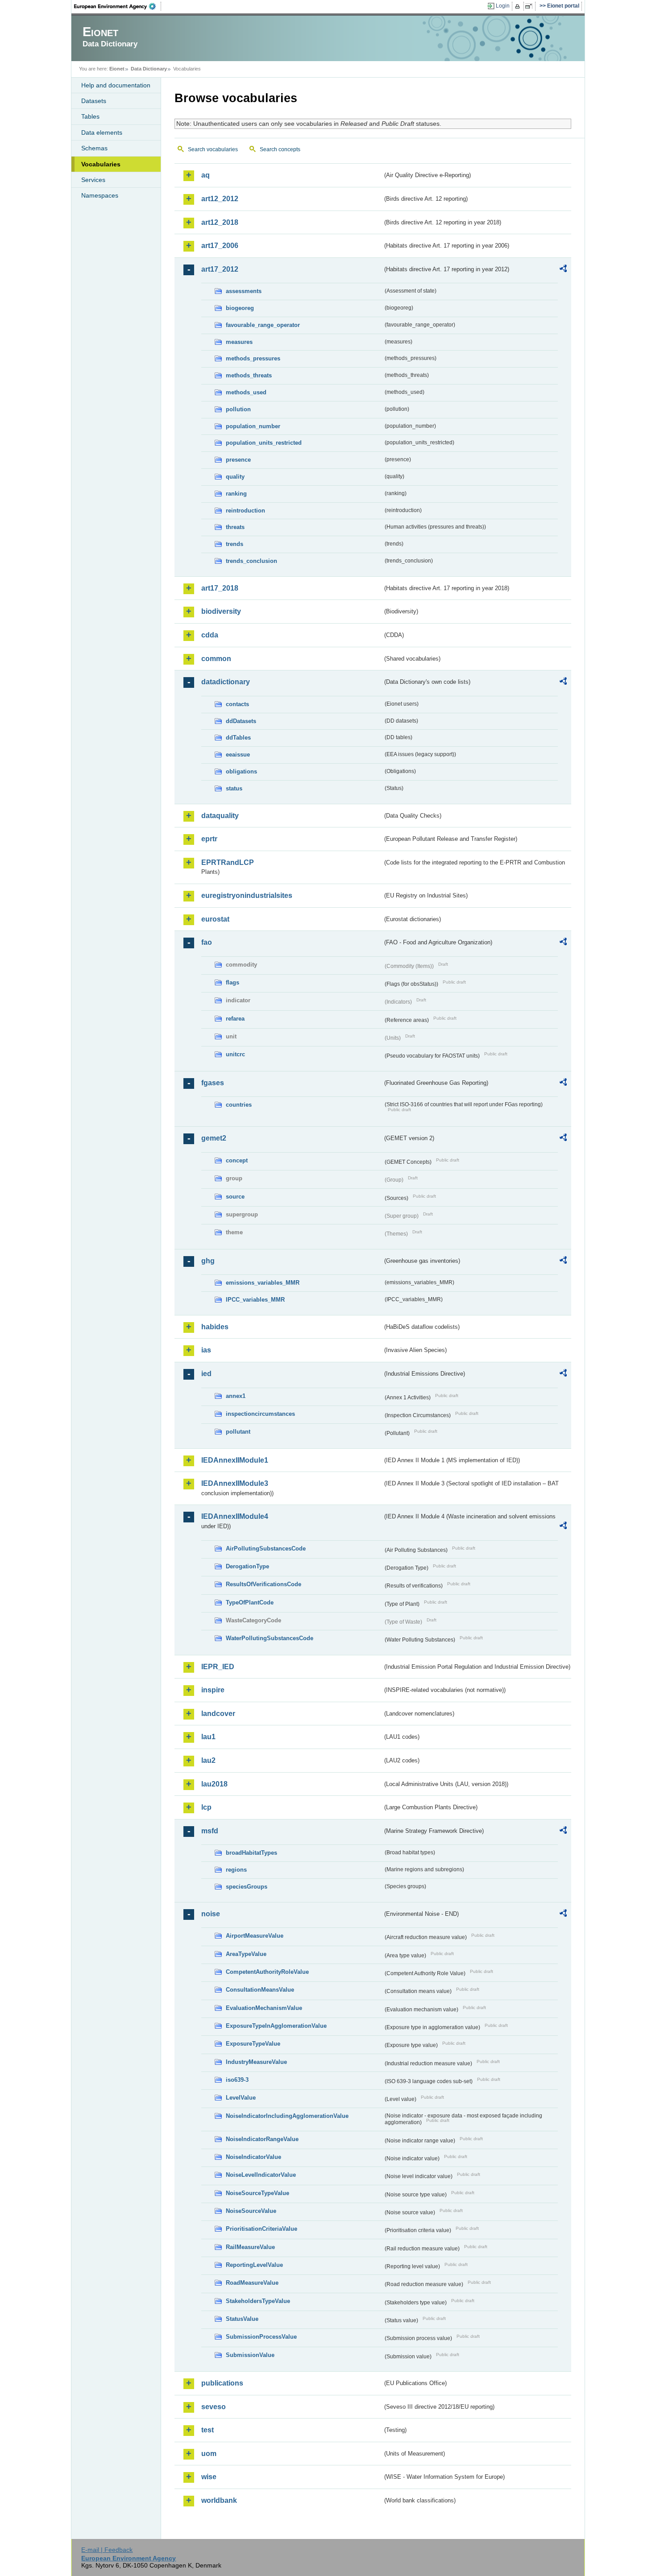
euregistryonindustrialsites (247, 895)
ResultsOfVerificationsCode (264, 1584)
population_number (253, 426)
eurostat (215, 919)
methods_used (246, 392)
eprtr (209, 839)
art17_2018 (220, 588)
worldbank (219, 2500)
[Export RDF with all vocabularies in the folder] (563, 270)
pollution (238, 409)
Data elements (102, 132)
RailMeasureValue (250, 2247)
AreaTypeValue (246, 1954)
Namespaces (100, 195)
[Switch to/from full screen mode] (530, 6)
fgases (213, 1083)
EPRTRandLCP (228, 862)
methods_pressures (253, 358)
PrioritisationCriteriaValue (262, 2229)
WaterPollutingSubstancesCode (270, 1638)
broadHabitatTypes (251, 1853)
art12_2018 (220, 222)
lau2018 (214, 1784)
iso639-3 (237, 2080)
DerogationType (247, 1566)
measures (239, 342)
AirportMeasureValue (255, 1936)
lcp (206, 1807)
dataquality (220, 816)
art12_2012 (220, 199)
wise (209, 2477)
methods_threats (249, 375)
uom (209, 2454)
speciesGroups (247, 1887)
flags (233, 982)
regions (236, 1870)
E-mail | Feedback (107, 2550)
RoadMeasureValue (252, 2283)
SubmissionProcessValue (261, 2337)
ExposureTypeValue (253, 2044)
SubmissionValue (250, 2355)
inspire (213, 1690)
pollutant (238, 1432)
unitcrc (235, 1054)
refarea (235, 1019)
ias (206, 1350)
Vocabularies (101, 164)
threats (235, 527)
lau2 (208, 1760)
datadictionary (226, 682)
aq (206, 175)
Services (93, 180)
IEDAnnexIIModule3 (235, 1483)
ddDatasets (241, 721)
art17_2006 (220, 246)
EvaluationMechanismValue (264, 2008)
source (235, 1197)
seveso (214, 2407)
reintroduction (245, 511)
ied (206, 1374)
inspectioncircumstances (260, 1414)
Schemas (94, 148)
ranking (236, 494)
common (216, 659)
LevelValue (241, 2098)
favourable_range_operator (263, 325)
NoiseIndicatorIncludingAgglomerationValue (287, 2116)
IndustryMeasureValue (256, 2062)
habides (215, 1327)
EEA (118, 6)
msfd (210, 1831)
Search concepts (280, 149)
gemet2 (214, 1138)
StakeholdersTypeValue (258, 2301)
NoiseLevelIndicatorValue (261, 2175)
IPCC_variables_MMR (255, 1300)
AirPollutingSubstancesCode (266, 1548)
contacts (237, 704)
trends (235, 544)
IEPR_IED (218, 1667)
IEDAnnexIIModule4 (235, 1516)
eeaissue (238, 755)
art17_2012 (220, 269)
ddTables (238, 738)
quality (235, 477)
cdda (210, 635)
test (208, 2430)
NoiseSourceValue (251, 2211)
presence (238, 460)
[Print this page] (519, 6)
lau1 (208, 1737)
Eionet (117, 69)
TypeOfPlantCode (250, 1602)
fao (207, 942)
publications (222, 2383)
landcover (218, 1714)
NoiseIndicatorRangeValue (262, 2139)
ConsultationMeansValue (260, 1990)
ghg (208, 1261)
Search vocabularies (213, 149)
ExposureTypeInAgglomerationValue (276, 2026)
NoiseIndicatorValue (253, 2157)
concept (237, 1160)
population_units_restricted (264, 443)
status (234, 788)
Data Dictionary (149, 69)
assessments (244, 291)
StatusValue (242, 2319)
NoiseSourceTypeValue (257, 2193)
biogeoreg (240, 308)
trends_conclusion (251, 561)
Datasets (94, 101)
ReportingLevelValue (254, 2265)
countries (239, 1105)
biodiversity (221, 611)
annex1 (236, 1396)
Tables (90, 116)
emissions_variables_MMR (263, 1283)
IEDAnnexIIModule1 (235, 1460)
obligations (241, 771)
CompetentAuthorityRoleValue (267, 1972)
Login (503, 6)
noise (211, 1914)
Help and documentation (116, 85)
